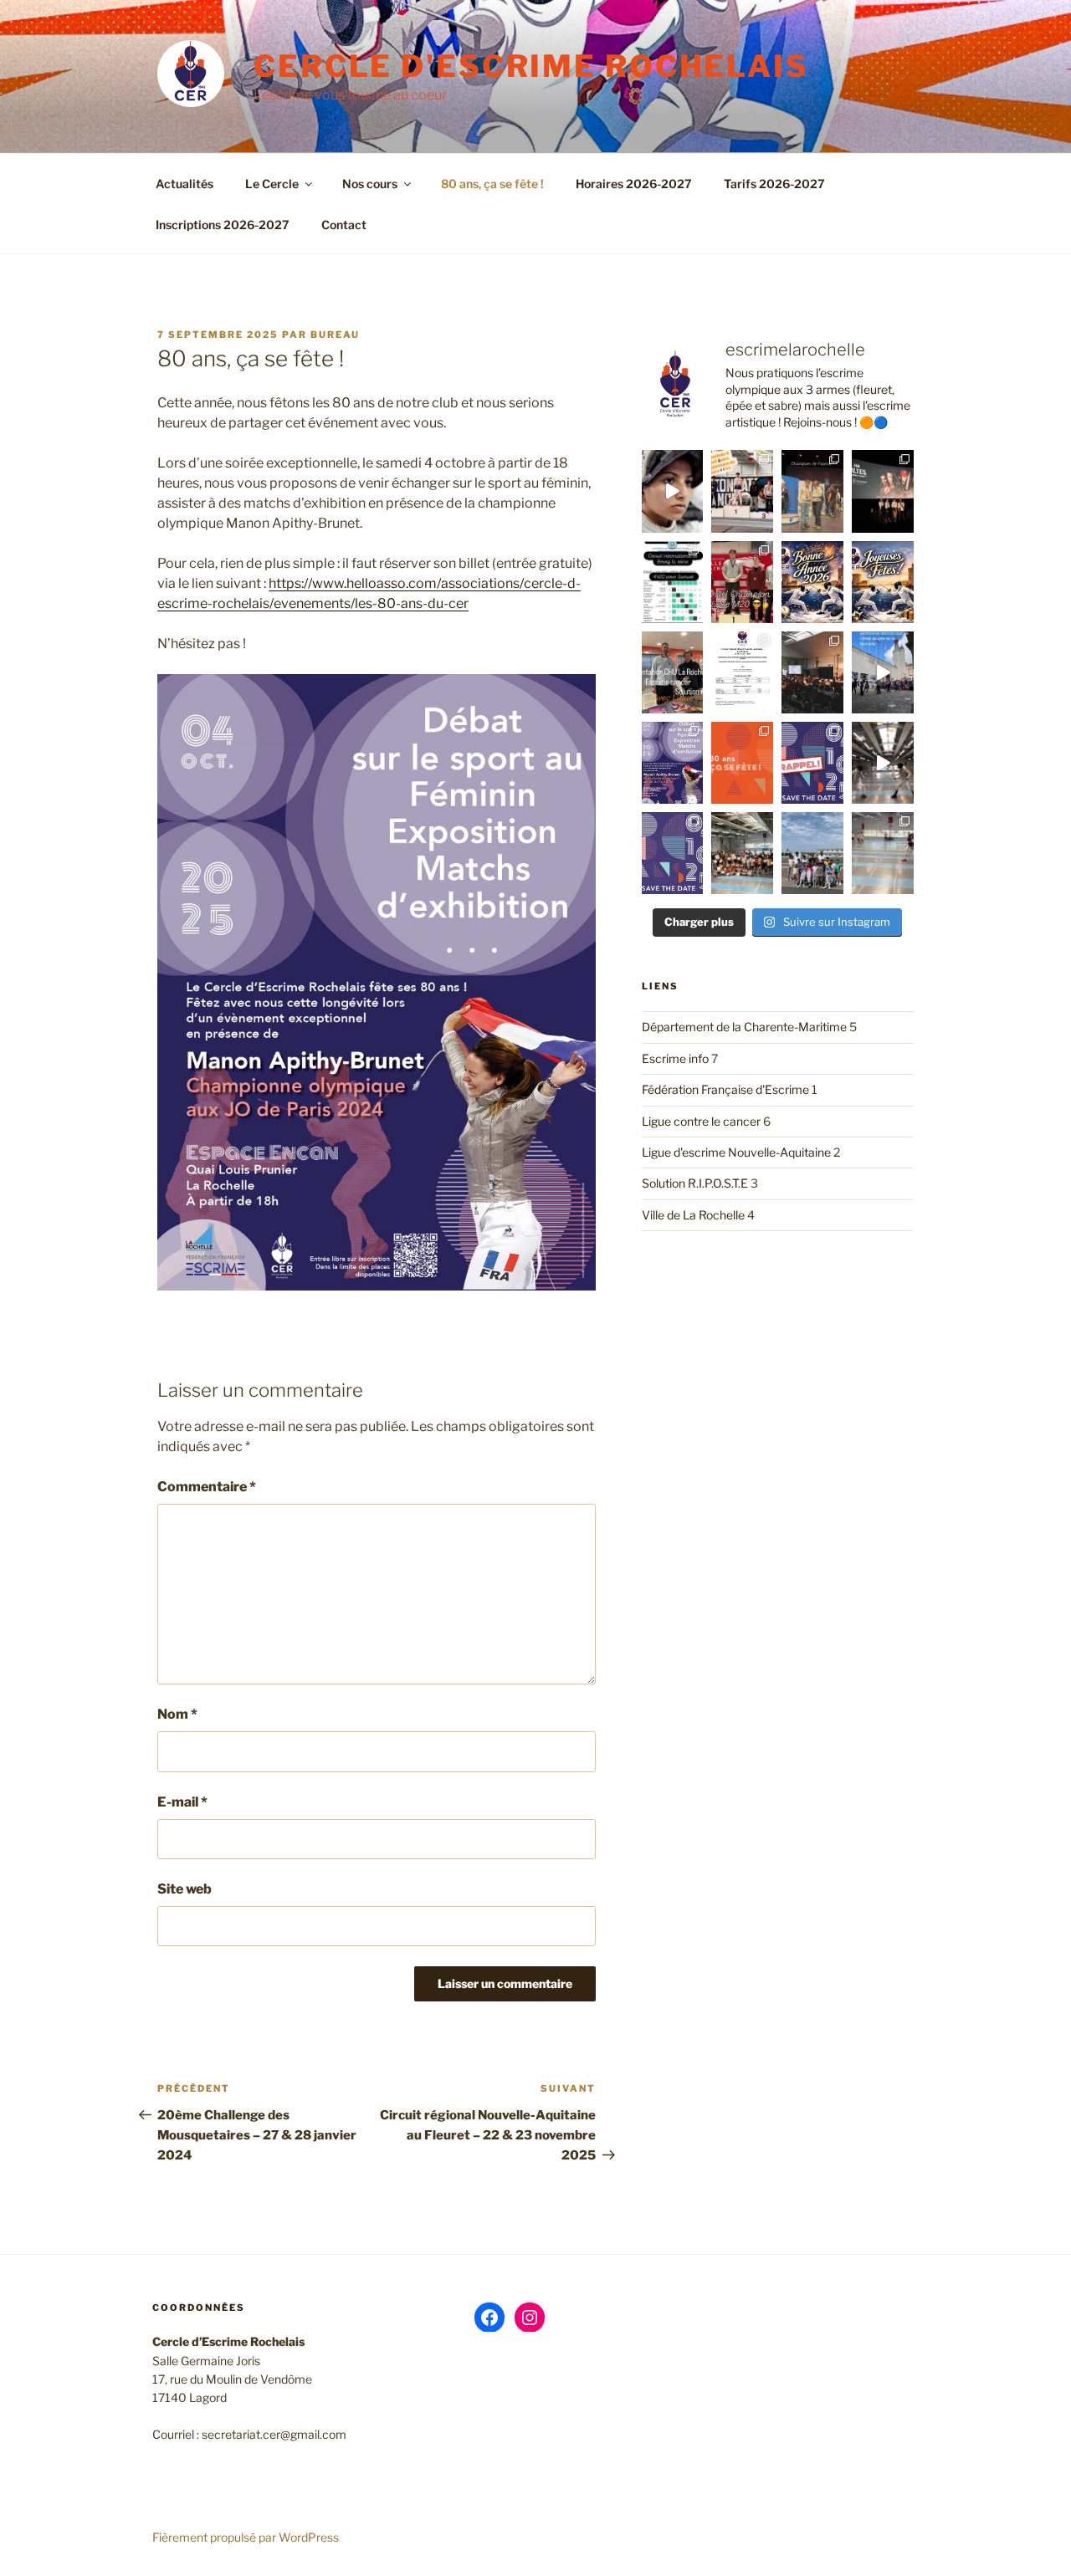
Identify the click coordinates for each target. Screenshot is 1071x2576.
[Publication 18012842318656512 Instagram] (673, 582)
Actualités (184, 184)
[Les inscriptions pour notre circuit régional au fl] (742, 672)
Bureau (335, 335)
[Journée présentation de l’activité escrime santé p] (673, 672)
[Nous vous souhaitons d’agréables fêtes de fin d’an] (883, 582)
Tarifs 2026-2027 (774, 184)
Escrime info (675, 1058)
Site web (184, 1889)
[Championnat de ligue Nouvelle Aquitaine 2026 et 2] (742, 582)
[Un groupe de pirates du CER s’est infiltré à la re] (883, 491)
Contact (344, 225)
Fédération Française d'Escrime (725, 1089)
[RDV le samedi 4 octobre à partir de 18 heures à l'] (742, 763)
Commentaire (207, 1487)
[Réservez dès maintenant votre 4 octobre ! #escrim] (673, 853)
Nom (177, 1714)
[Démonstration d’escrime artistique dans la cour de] (883, 672)
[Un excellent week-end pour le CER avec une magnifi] (742, 491)
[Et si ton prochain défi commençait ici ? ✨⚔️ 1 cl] (673, 491)
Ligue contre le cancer (701, 1121)
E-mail (182, 1802)
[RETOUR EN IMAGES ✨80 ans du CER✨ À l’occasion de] (812, 672)
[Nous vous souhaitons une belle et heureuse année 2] (812, 582)
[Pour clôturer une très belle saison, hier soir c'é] (742, 853)
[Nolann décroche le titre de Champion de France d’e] (812, 491)
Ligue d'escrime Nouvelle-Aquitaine (736, 1152)
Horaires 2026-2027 (634, 184)
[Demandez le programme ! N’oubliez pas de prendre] (673, 763)
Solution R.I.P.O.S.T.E (695, 1183)
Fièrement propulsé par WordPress (246, 2537)
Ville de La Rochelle (693, 1215)
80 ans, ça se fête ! (492, 184)
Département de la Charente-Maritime (744, 1027)
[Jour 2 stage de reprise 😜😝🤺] (883, 763)
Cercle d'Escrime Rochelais (531, 66)
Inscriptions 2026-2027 (223, 225)
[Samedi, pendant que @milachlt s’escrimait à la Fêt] (812, 853)
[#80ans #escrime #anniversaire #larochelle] (812, 763)
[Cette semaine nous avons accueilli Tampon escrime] (883, 853)
